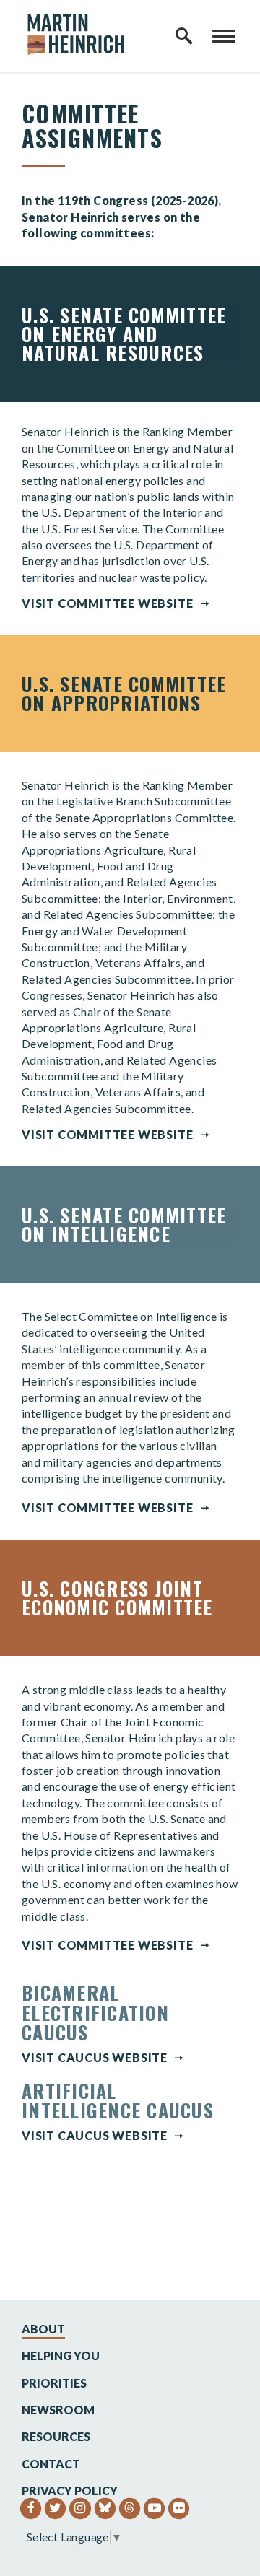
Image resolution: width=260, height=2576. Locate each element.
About (43, 2329)
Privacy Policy (70, 2490)
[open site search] (184, 36)
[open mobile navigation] (224, 36)
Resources (56, 2436)
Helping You (61, 2355)
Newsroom (58, 2410)
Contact (51, 2464)
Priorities (54, 2383)
